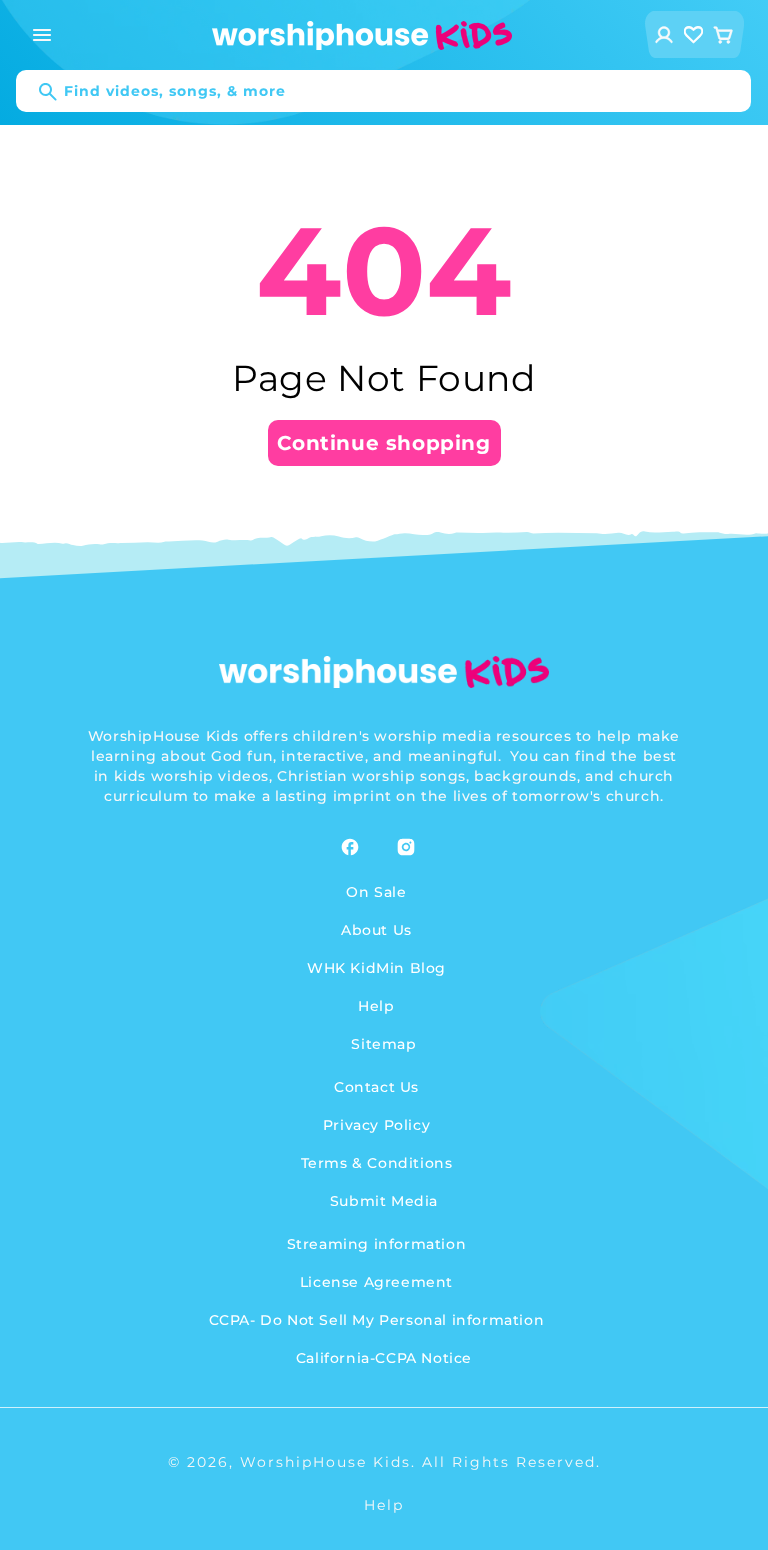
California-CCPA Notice (384, 1358)
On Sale (376, 892)
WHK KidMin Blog (376, 968)
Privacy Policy (376, 1125)
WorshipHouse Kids (325, 1462)
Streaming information (377, 1244)
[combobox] (383, 91)
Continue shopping (383, 443)
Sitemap (383, 1044)
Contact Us (376, 1087)
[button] (42, 35)
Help (376, 1006)
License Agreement (376, 1282)
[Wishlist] (694, 34)
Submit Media (384, 1201)
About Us (376, 930)
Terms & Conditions (377, 1163)
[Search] (38, 92)
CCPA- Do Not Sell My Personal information (377, 1320)
